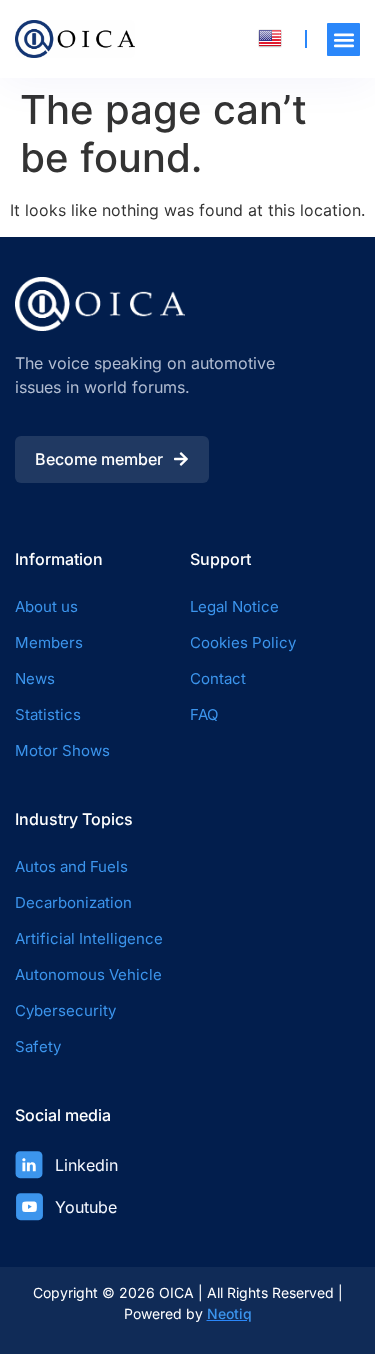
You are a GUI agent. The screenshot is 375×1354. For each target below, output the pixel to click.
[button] (343, 39)
